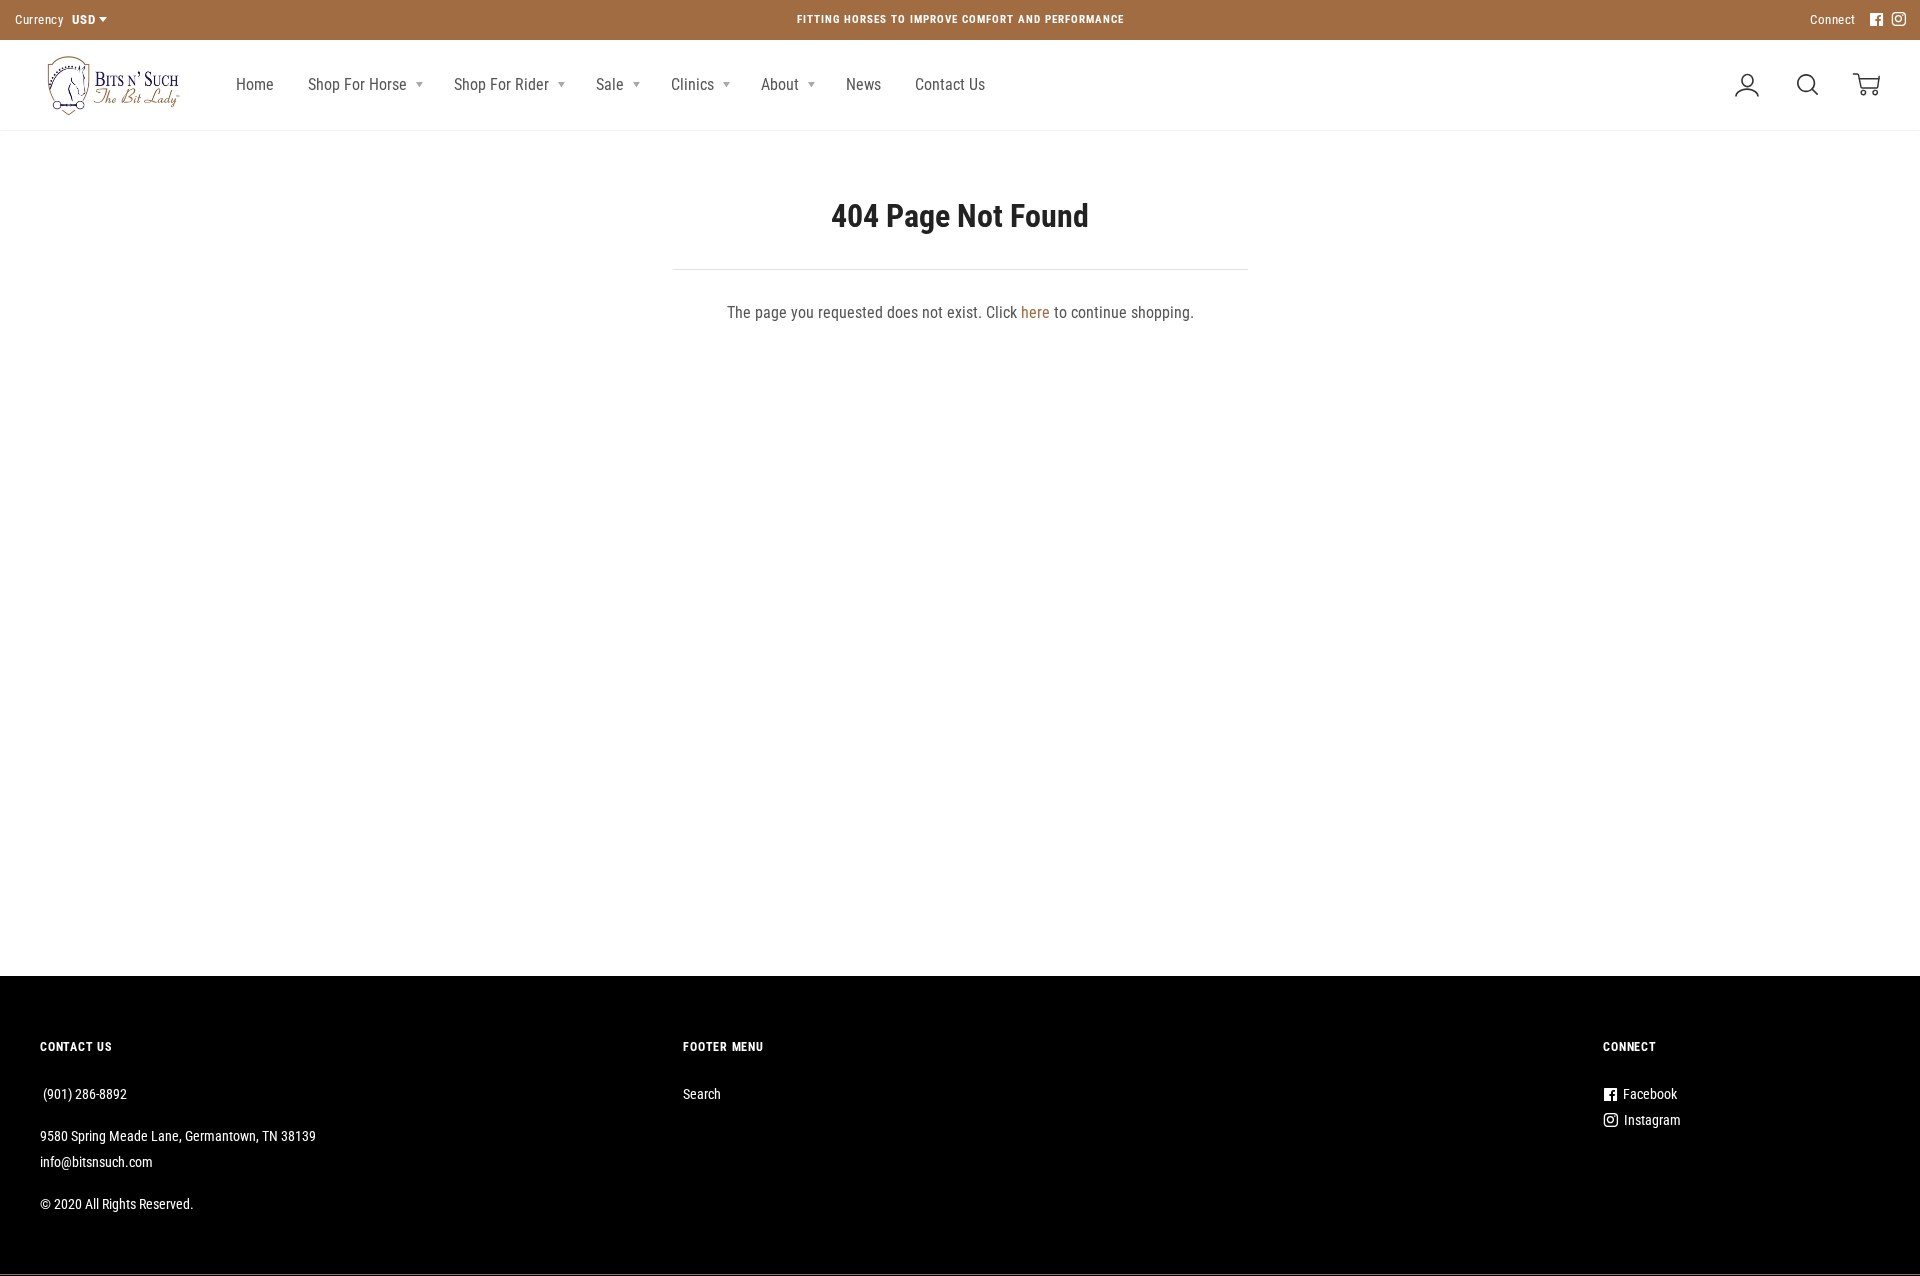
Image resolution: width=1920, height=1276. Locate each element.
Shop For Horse (359, 84)
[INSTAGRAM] (1896, 20)
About (782, 84)
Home (255, 84)
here (1035, 312)
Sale (612, 84)
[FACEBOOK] (1874, 20)
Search (702, 1094)
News (863, 84)
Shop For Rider (503, 84)
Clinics (694, 84)
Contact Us (950, 84)
